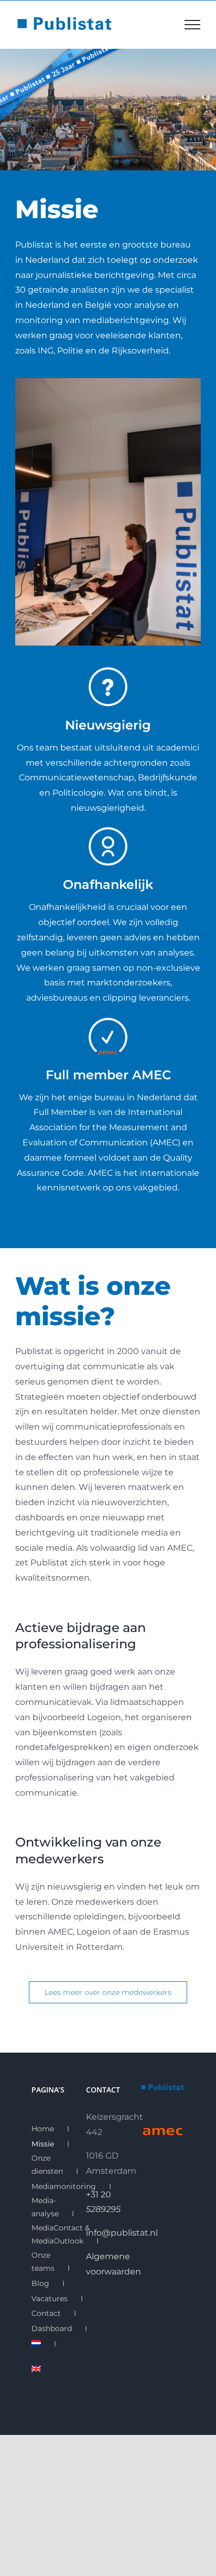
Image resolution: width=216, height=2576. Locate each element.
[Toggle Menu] (192, 25)
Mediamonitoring (64, 2186)
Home (43, 2129)
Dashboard (52, 2328)
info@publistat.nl (122, 2233)
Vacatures (50, 2299)
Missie (43, 2144)
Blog (40, 2283)
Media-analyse (45, 2207)
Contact (46, 2313)
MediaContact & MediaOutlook (61, 2234)
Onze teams (43, 2262)
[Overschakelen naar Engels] (36, 2370)
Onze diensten (47, 2165)
